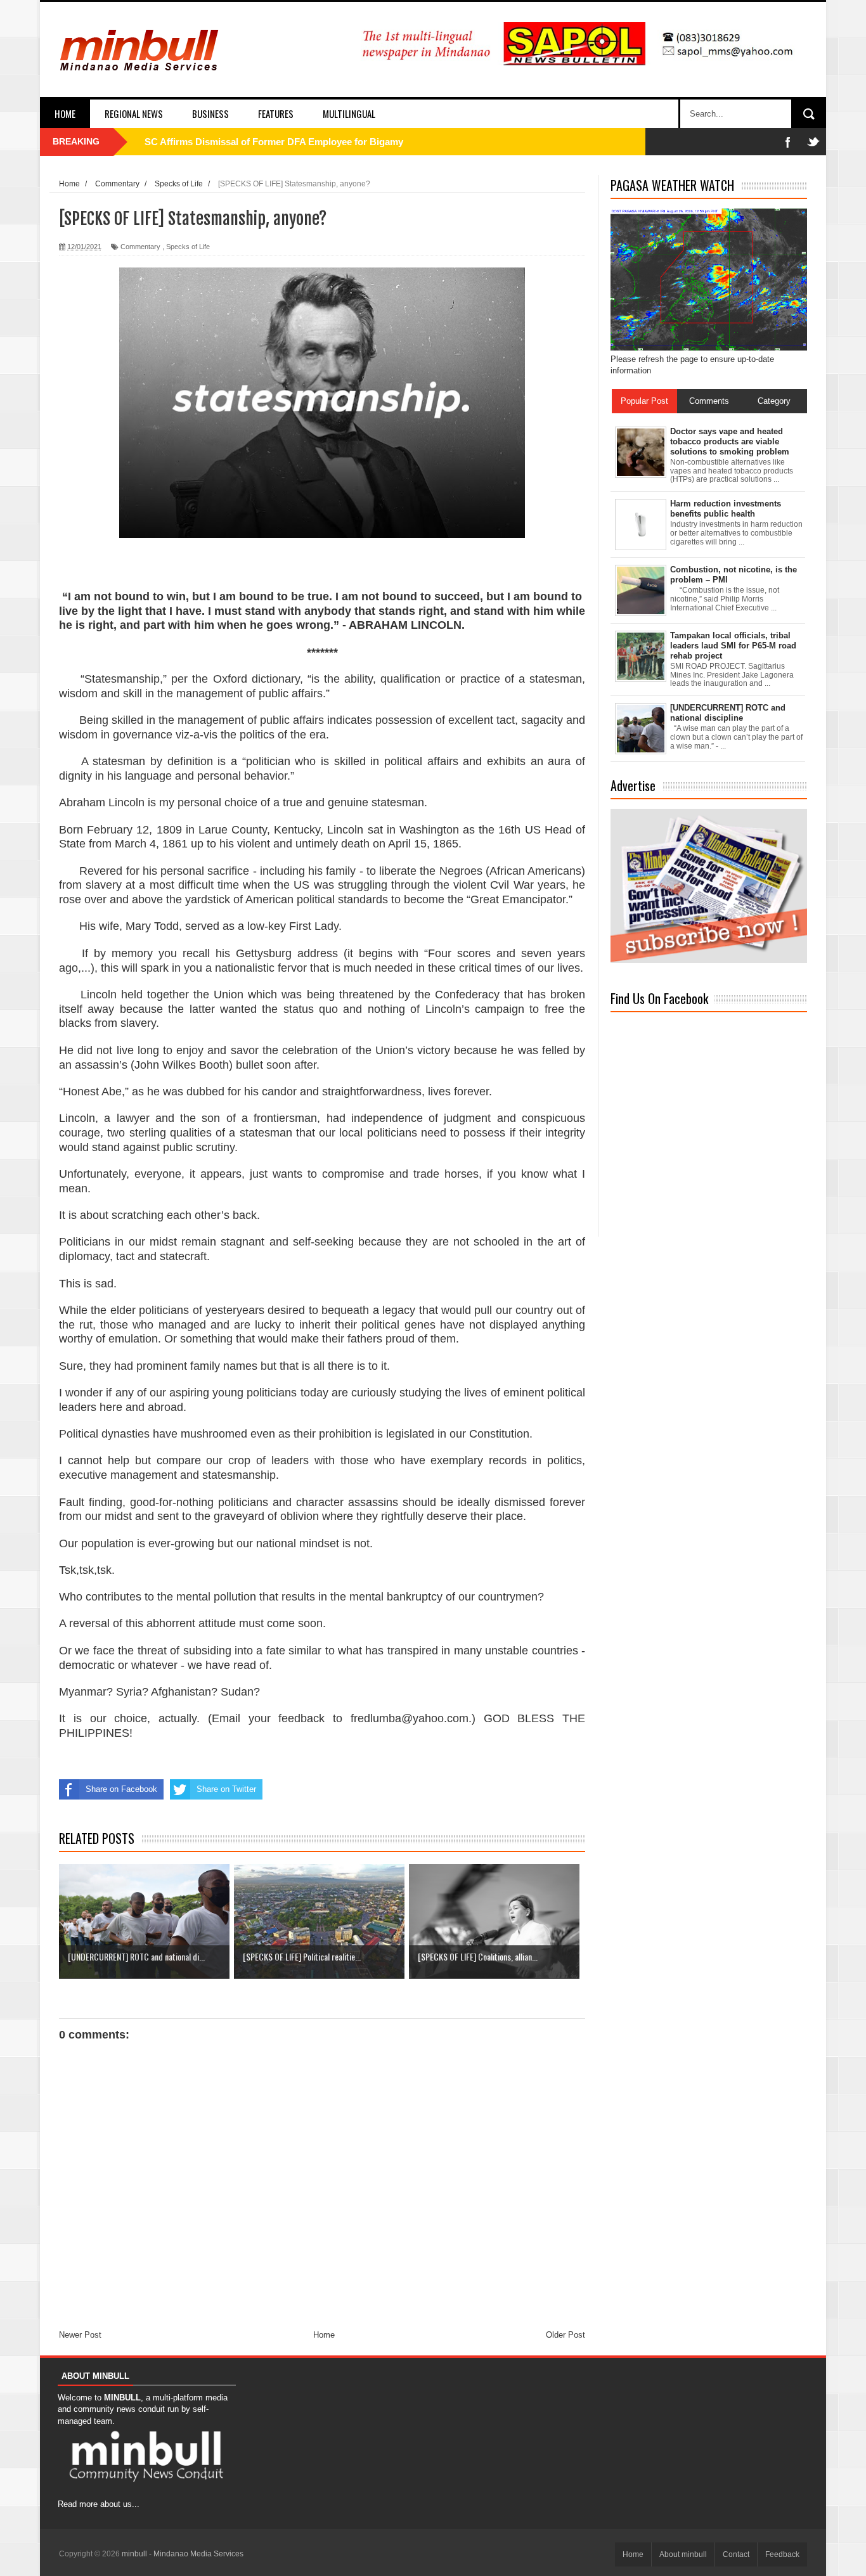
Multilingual (349, 113)
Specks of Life (188, 247)
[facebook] (788, 142)
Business (210, 113)
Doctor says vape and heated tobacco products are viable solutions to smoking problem (730, 441)
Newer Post (80, 2335)
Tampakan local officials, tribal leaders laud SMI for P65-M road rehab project (733, 645)
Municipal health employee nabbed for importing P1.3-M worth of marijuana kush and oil (339, 142)
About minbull (683, 2554)
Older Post (565, 2335)
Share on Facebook (121, 1789)
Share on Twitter (226, 1789)
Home (65, 113)
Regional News (134, 113)
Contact (736, 2554)
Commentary (140, 247)
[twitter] (813, 142)
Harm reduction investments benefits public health (726, 509)
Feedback (782, 2554)
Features (276, 113)
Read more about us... (99, 2504)
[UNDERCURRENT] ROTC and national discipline (728, 713)
